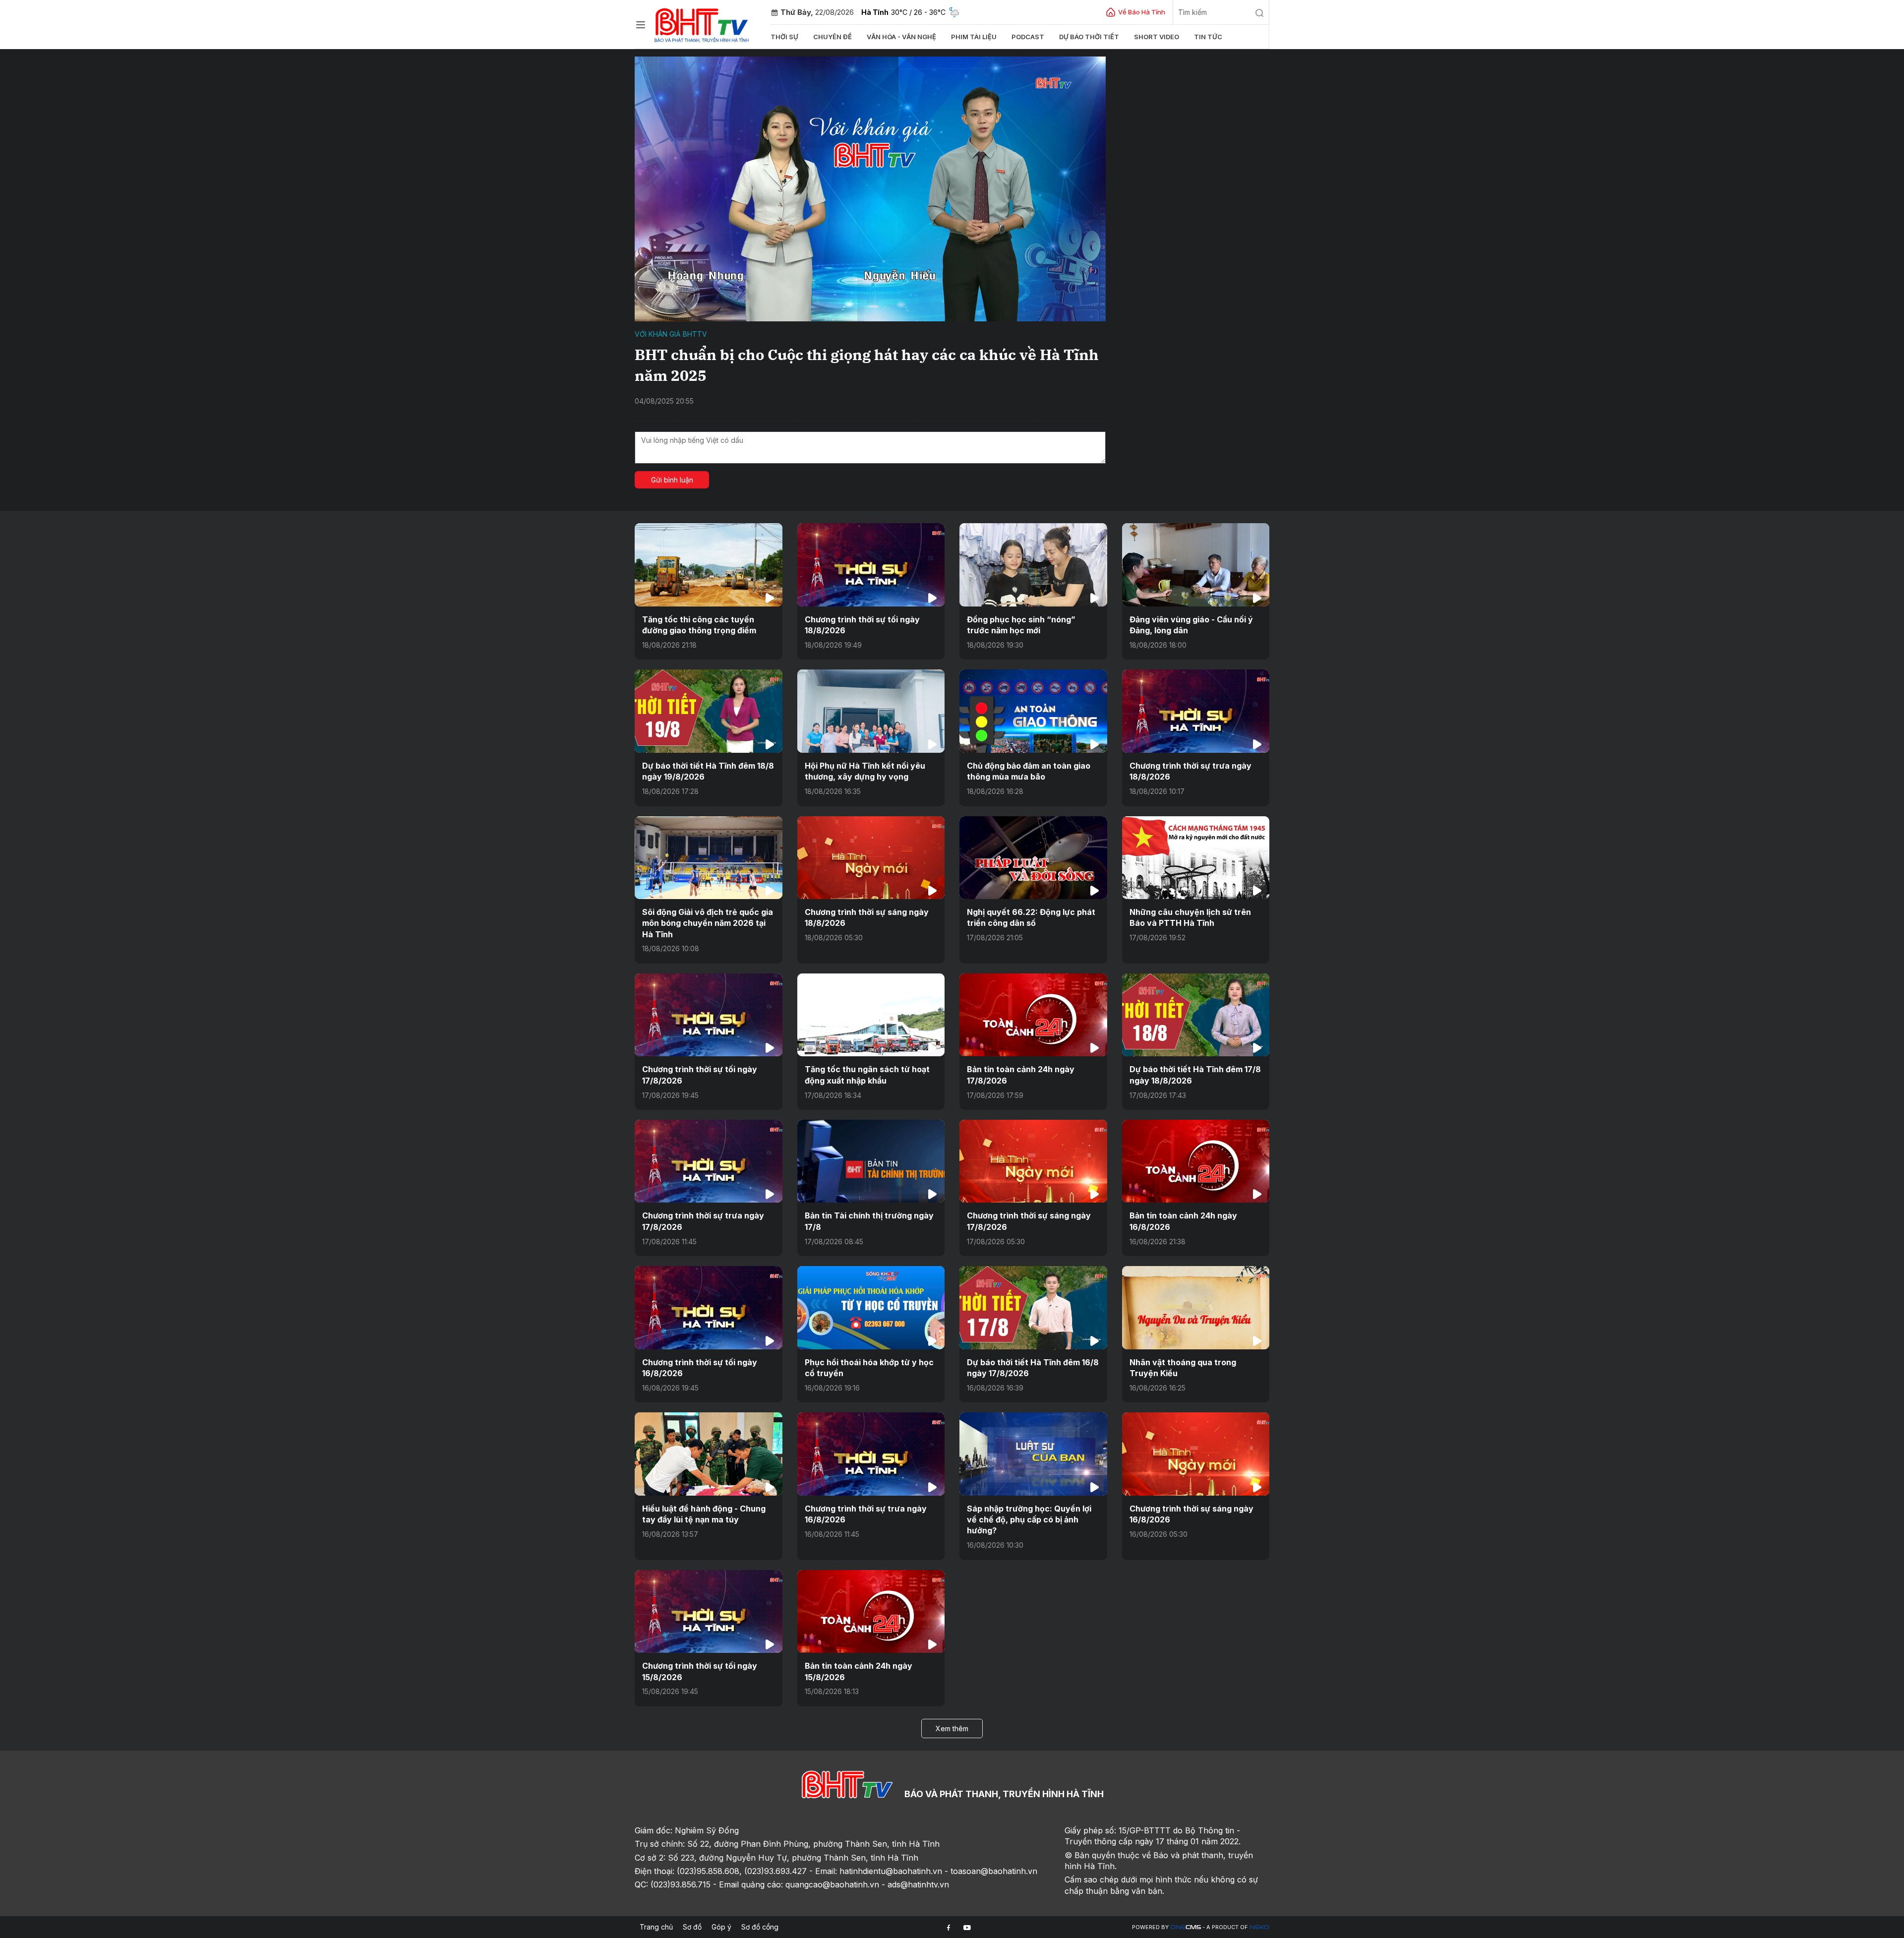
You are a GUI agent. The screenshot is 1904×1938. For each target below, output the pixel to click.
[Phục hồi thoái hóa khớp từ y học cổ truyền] (871, 1307)
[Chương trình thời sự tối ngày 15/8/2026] (709, 1611)
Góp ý (721, 1927)
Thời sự (784, 37)
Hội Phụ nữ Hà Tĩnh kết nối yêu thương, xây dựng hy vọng (865, 771)
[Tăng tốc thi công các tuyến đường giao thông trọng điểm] (709, 565)
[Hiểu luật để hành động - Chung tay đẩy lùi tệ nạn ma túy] (709, 1454)
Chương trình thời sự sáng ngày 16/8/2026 (1191, 1514)
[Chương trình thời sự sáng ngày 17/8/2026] (1033, 1161)
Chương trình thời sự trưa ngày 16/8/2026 (866, 1514)
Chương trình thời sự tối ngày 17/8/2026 (700, 1075)
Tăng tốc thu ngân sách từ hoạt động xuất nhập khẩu (867, 1075)
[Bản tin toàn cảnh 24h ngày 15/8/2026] (871, 1611)
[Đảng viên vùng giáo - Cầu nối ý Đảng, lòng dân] (1196, 565)
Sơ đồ (692, 1927)
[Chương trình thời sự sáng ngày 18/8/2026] (871, 858)
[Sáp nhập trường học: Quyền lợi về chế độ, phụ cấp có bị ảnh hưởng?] (1033, 1454)
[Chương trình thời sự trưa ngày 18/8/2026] (1196, 711)
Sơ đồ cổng (760, 1927)
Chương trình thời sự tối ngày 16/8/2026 (700, 1368)
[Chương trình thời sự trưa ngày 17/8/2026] (709, 1161)
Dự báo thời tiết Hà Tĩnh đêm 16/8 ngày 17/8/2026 (1033, 1368)
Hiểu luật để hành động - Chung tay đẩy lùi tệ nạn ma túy (704, 1514)
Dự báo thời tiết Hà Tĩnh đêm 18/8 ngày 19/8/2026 (708, 771)
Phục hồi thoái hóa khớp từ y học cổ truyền (869, 1368)
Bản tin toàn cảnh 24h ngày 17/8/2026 (1021, 1075)
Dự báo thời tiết (1089, 37)
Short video (1157, 37)
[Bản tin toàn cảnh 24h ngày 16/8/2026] (1196, 1161)
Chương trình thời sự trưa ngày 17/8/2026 (703, 1221)
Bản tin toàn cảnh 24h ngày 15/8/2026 (859, 1671)
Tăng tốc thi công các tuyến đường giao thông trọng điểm (699, 625)
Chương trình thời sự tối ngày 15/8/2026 (700, 1671)
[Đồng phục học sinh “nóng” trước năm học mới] (1033, 565)
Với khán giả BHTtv (671, 334)
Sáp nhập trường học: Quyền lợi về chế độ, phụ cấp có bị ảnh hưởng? (1029, 1520)
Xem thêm (952, 1728)
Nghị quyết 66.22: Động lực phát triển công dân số (1031, 917)
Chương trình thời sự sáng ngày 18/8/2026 (867, 917)
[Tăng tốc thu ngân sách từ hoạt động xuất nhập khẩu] (871, 1015)
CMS (1186, 1927)
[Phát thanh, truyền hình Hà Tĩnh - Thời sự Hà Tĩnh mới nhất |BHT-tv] (702, 24)
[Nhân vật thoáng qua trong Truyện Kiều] (1196, 1307)
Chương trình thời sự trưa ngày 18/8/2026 (1190, 771)
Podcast (1028, 37)
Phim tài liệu (974, 37)
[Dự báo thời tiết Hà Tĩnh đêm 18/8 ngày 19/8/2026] (709, 711)
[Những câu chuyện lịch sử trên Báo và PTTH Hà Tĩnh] (1196, 858)
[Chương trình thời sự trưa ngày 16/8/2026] (871, 1454)
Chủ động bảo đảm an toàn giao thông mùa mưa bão (1029, 771)
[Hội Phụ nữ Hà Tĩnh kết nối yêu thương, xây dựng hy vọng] (871, 711)
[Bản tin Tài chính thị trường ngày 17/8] (871, 1161)
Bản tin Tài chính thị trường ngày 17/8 (869, 1221)
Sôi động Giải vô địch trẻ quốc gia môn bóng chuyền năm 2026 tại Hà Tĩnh (708, 923)
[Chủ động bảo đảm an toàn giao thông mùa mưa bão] (1033, 711)
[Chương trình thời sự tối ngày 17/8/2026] (709, 1015)
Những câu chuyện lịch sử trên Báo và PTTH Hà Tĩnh (1190, 917)
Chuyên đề (833, 37)
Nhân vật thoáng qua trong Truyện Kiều (1183, 1368)
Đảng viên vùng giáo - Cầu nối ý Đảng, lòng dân (1191, 625)
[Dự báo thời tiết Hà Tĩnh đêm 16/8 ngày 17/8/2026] (1033, 1307)
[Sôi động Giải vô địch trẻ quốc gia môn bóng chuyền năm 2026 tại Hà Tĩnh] (709, 858)
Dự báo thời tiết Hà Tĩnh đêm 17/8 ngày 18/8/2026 (1195, 1075)
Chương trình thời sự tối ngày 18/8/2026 (862, 625)
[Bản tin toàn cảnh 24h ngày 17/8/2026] (1033, 1015)
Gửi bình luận (672, 480)
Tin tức (1208, 37)
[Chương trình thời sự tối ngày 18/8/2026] (871, 565)
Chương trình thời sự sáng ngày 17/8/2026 (1029, 1221)
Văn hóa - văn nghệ (901, 37)
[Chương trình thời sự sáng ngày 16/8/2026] (1196, 1454)
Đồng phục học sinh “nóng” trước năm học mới (1021, 625)
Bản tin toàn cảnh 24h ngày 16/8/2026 (1183, 1221)
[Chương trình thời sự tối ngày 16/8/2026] (709, 1307)
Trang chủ (656, 1927)
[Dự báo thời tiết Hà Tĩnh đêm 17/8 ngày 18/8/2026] (1196, 1015)
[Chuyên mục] (641, 25)
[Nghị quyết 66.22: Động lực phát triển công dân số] (1033, 858)
